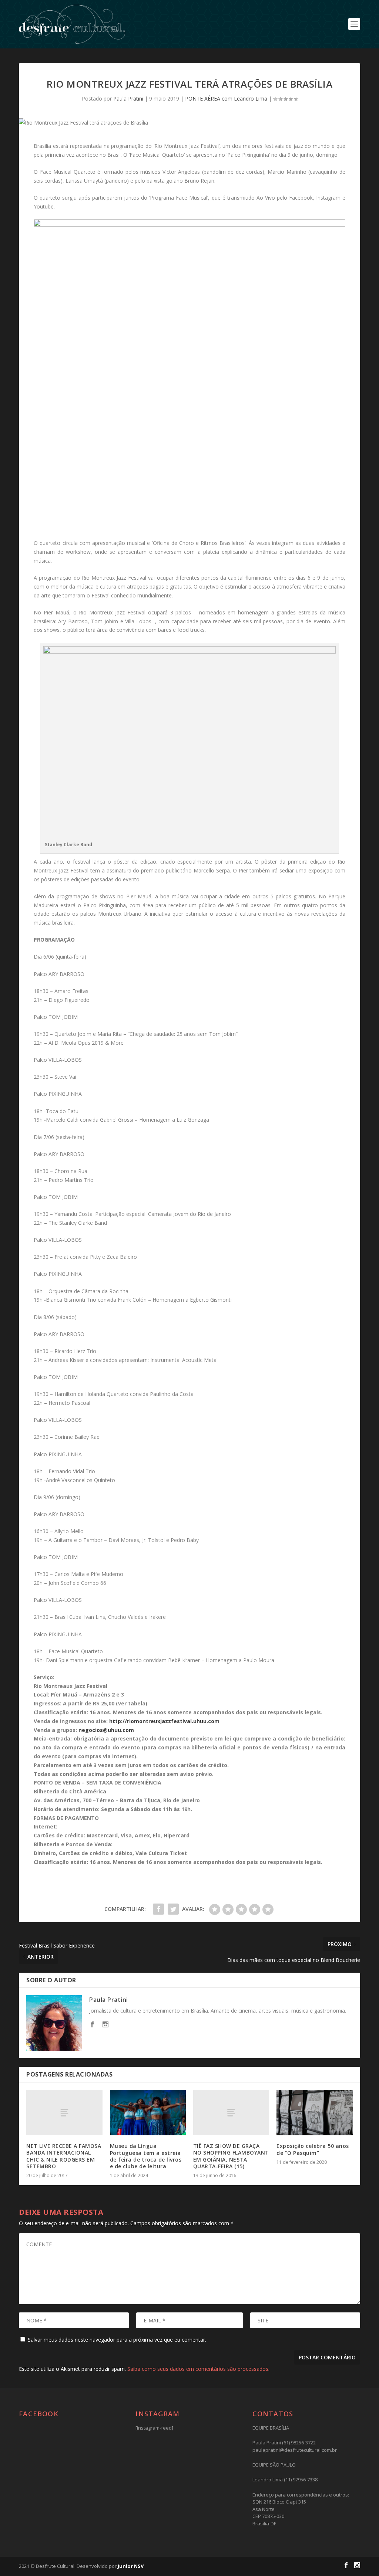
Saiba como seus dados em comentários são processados (198, 2369)
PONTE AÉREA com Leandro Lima (226, 99)
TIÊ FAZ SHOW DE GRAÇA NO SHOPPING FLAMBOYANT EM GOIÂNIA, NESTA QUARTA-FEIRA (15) (231, 2156)
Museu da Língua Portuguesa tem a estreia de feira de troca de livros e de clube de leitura (146, 2156)
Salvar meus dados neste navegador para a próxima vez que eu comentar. (117, 2340)
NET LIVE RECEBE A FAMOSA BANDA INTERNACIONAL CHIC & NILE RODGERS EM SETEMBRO (64, 2156)
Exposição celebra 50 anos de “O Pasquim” (313, 2149)
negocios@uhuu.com (106, 1730)
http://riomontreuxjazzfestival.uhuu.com (164, 1721)
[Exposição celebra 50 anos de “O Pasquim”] (314, 2113)
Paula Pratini (128, 99)
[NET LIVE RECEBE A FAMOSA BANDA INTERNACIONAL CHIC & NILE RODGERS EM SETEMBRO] (64, 2113)
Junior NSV (131, 2566)
